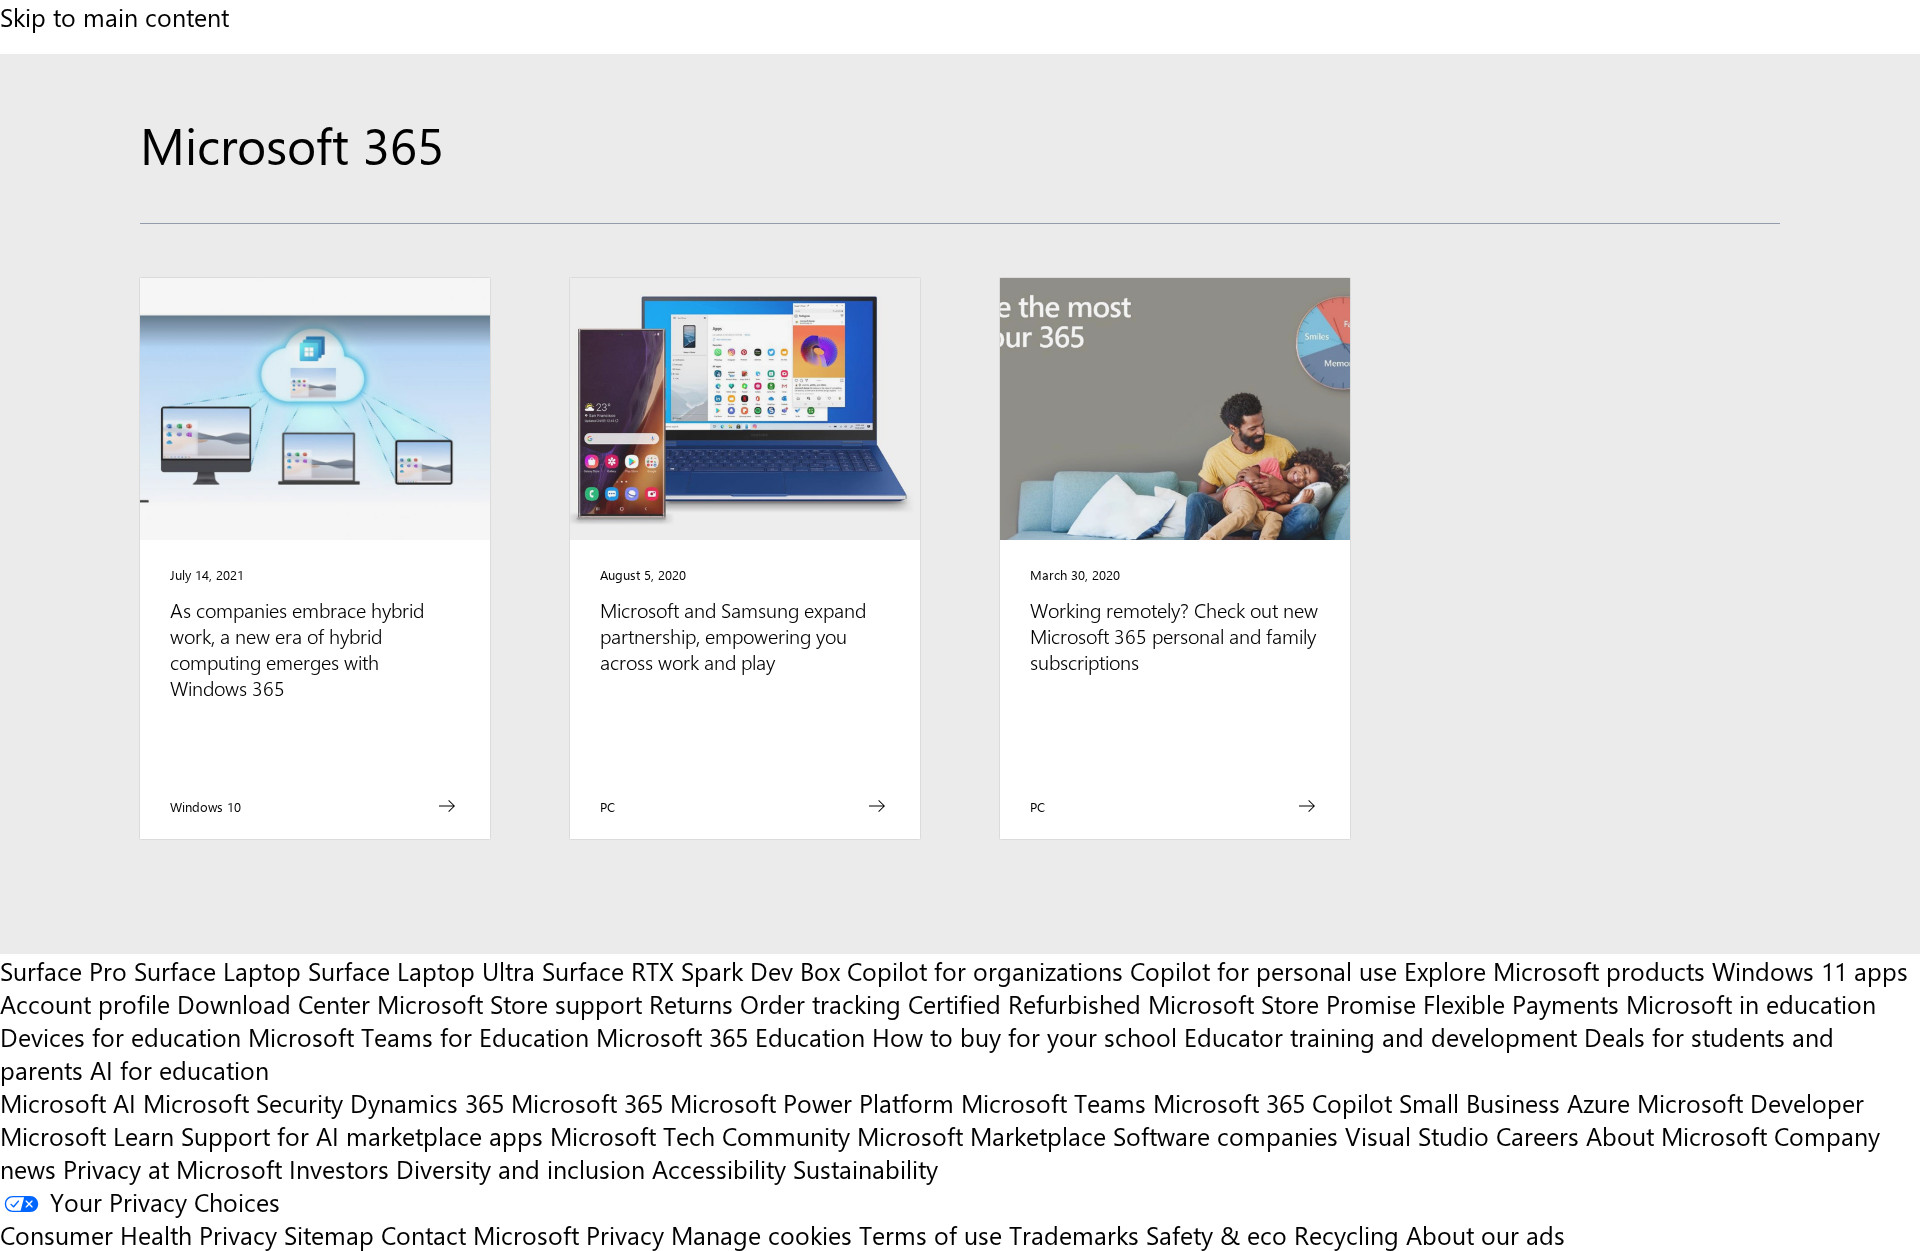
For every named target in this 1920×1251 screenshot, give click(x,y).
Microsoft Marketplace (981, 1135)
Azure (1598, 1102)
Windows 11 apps (1810, 970)
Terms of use (930, 1234)
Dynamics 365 (427, 1102)
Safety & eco (1216, 1234)
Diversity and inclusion (520, 1168)
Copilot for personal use (1263, 970)
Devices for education (120, 1036)
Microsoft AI (68, 1102)
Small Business (1479, 1102)
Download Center (273, 1003)
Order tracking (820, 1003)
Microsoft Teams (1053, 1102)
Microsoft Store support (509, 1003)
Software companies (1225, 1135)
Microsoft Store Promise (1282, 1003)
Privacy (628, 1234)
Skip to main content (114, 16)
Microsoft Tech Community (700, 1135)
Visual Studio (1417, 1135)
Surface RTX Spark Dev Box (691, 970)
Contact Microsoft (480, 1234)
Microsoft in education (1751, 1003)
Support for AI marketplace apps (362, 1135)
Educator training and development (1380, 1036)
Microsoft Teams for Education (418, 1036)
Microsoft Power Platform (812, 1102)
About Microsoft (1676, 1135)
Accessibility (719, 1168)
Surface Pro (63, 970)
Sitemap (329, 1234)
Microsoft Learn (87, 1135)
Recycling (1346, 1234)
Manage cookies (761, 1234)
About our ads (1485, 1234)
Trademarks (1074, 1234)
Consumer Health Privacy (138, 1234)
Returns (691, 1003)
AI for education (179, 1069)
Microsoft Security (243, 1102)
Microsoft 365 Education (730, 1036)
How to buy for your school (1024, 1036)
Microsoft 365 (587, 1102)
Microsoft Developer (1750, 1102)
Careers (1537, 1135)
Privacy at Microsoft (172, 1168)
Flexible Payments (1521, 1003)
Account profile (85, 1003)
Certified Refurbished (1024, 1003)
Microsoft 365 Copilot (1272, 1102)
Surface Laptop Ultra (421, 970)
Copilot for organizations (985, 970)
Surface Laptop (217, 970)
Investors (339, 1168)
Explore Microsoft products (1554, 970)
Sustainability (865, 1168)
